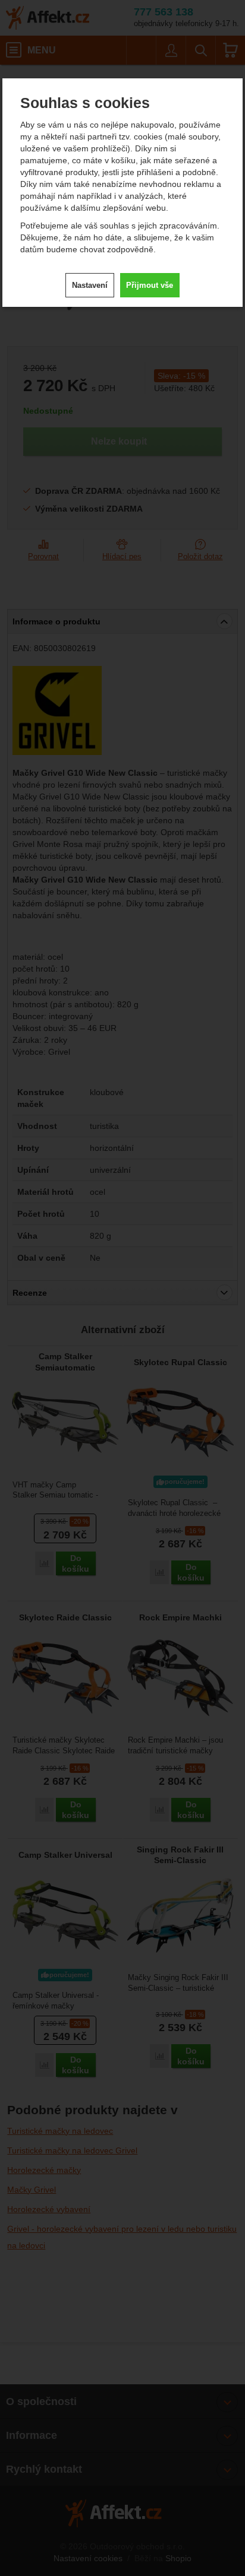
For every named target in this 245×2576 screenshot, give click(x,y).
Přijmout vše (150, 285)
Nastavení (90, 285)
